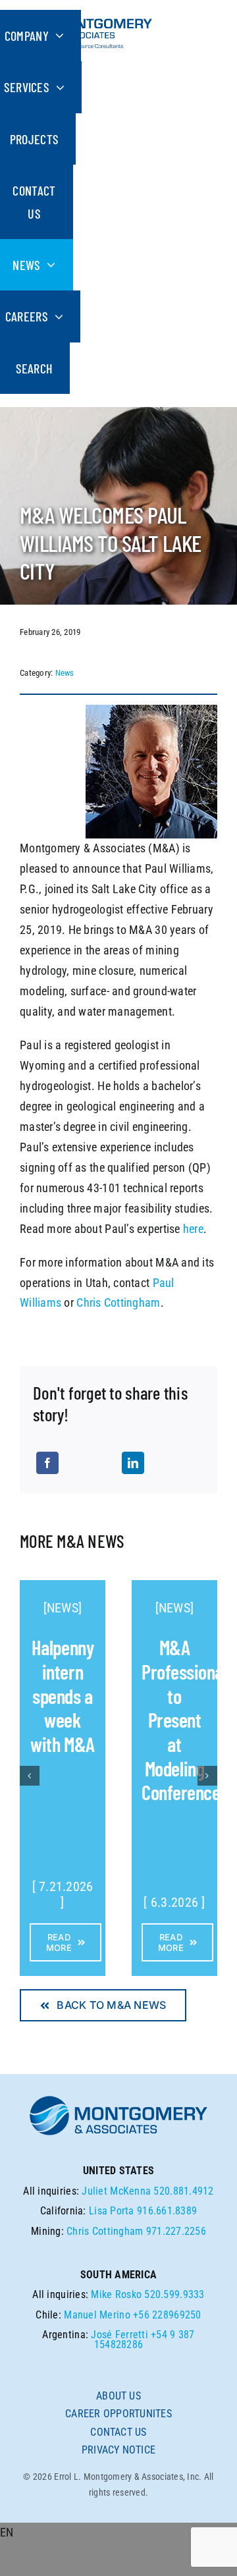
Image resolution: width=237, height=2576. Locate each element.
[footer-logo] (118, 2099)
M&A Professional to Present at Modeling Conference (184, 1719)
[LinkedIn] (133, 1463)
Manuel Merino (97, 2315)
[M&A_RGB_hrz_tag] (86, 15)
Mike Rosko (116, 2294)
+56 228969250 (167, 2315)
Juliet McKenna (116, 2191)
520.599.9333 (174, 2294)
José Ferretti (119, 2335)
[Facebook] (47, 1463)
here (193, 1229)
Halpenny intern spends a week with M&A (62, 1695)
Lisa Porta (112, 2211)
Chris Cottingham (118, 1302)
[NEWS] (63, 1608)
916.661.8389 (167, 2211)
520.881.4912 (183, 2191)
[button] (118, 2533)
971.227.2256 (176, 2231)
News (65, 673)
